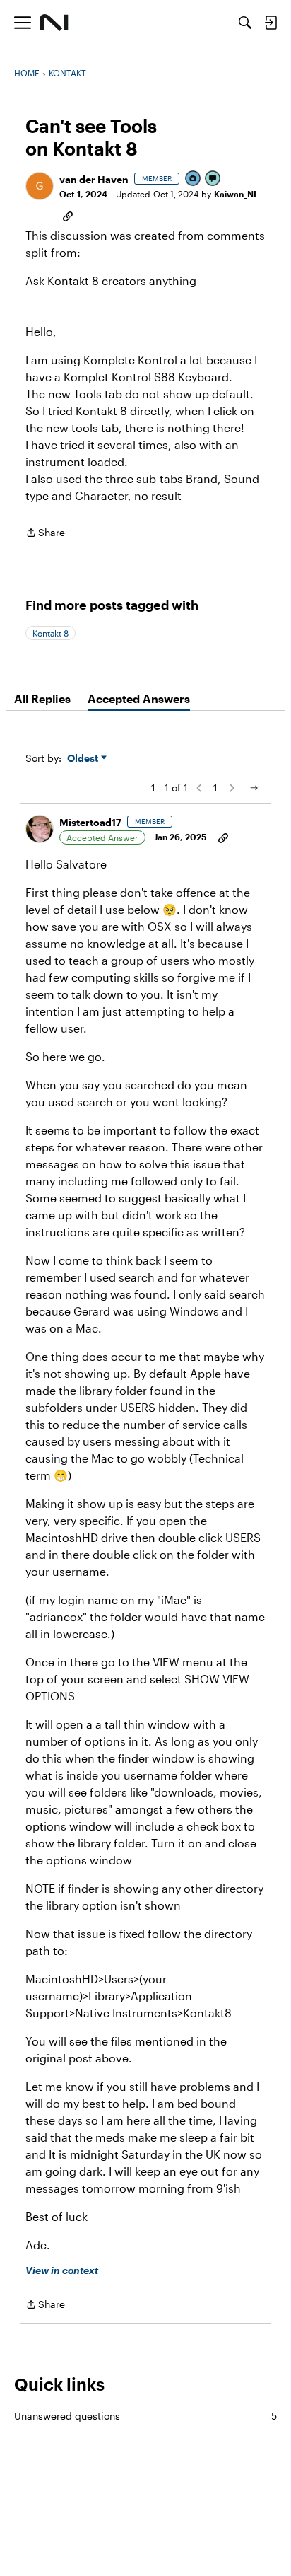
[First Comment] (213, 179)
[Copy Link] (68, 215)
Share (45, 534)
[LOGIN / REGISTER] (271, 23)
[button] (40, 186)
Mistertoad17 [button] (90, 822)
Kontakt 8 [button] (51, 633)
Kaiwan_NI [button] (235, 194)
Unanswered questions (145, 2416)
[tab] (42, 699)
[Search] (245, 23)
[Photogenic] (194, 179)
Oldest (84, 759)
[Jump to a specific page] (254, 788)
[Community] (54, 23)
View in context (62, 2270)
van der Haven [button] (94, 179)
